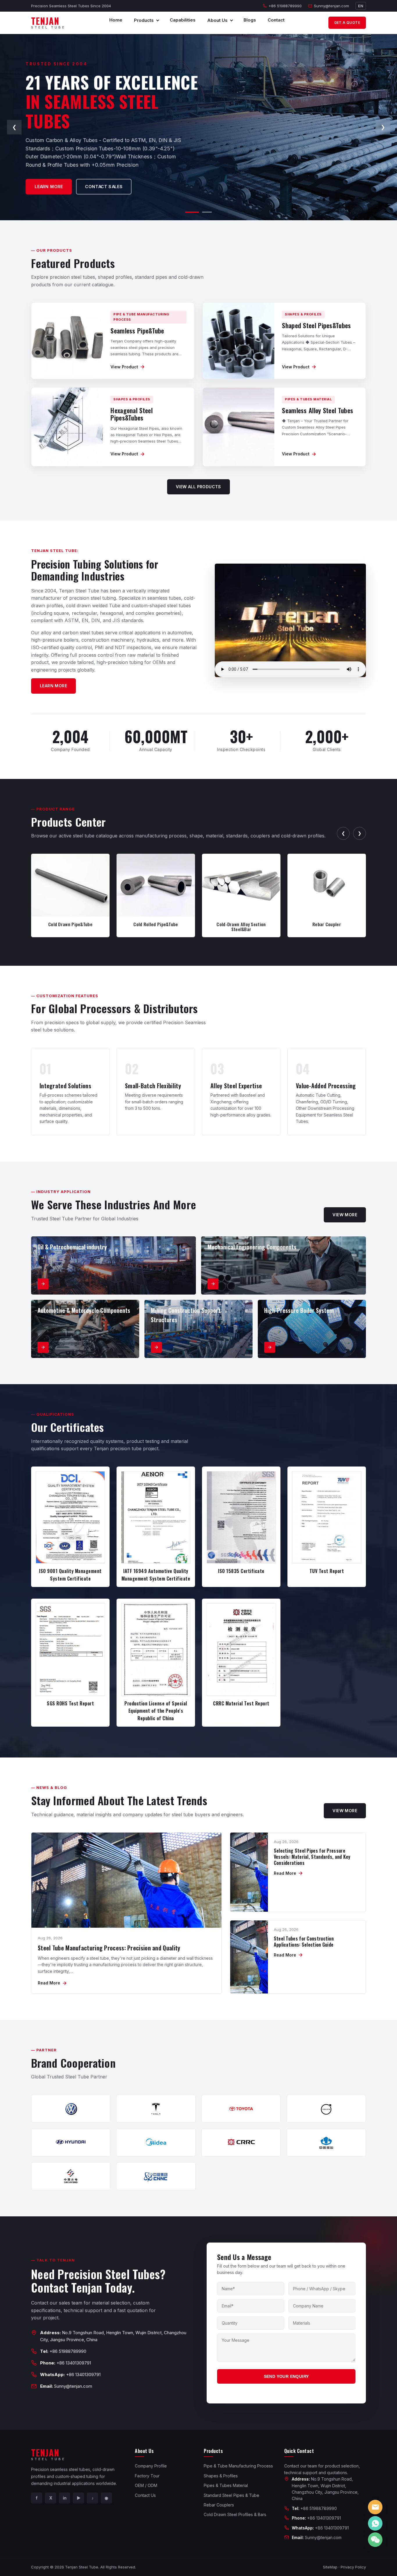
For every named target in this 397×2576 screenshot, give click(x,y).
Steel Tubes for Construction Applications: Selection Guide (304, 1942)
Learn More (53, 686)
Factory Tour (147, 2476)
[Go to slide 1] (190, 212)
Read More (52, 1983)
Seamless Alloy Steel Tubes (318, 410)
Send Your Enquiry (286, 2376)
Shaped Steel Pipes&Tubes (316, 325)
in (65, 2498)
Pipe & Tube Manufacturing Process (238, 2466)
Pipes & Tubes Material (226, 2485)
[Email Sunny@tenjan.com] (375, 2507)
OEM (40, 184)
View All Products (199, 487)
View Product (128, 367)
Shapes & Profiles (221, 2476)
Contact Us (145, 2495)
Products (144, 20)
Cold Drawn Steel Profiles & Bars (235, 2514)
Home (116, 20)
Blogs (250, 20)
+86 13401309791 (74, 2363)
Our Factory (83, 184)
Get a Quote (347, 23)
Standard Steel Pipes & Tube (231, 2495)
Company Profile (151, 2466)
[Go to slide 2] (205, 212)
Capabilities (183, 20)
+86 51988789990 (285, 6)
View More (345, 1215)
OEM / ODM (146, 2485)
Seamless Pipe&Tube (137, 331)
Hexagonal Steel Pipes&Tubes (132, 414)
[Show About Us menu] (231, 20)
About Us (217, 20)
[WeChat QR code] (375, 2540)
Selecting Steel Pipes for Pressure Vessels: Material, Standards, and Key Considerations (312, 1857)
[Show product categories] (158, 20)
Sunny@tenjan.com (331, 6)
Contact (276, 20)
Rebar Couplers (219, 2505)
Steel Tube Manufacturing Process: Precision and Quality (109, 1948)
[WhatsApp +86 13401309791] (375, 2523)
